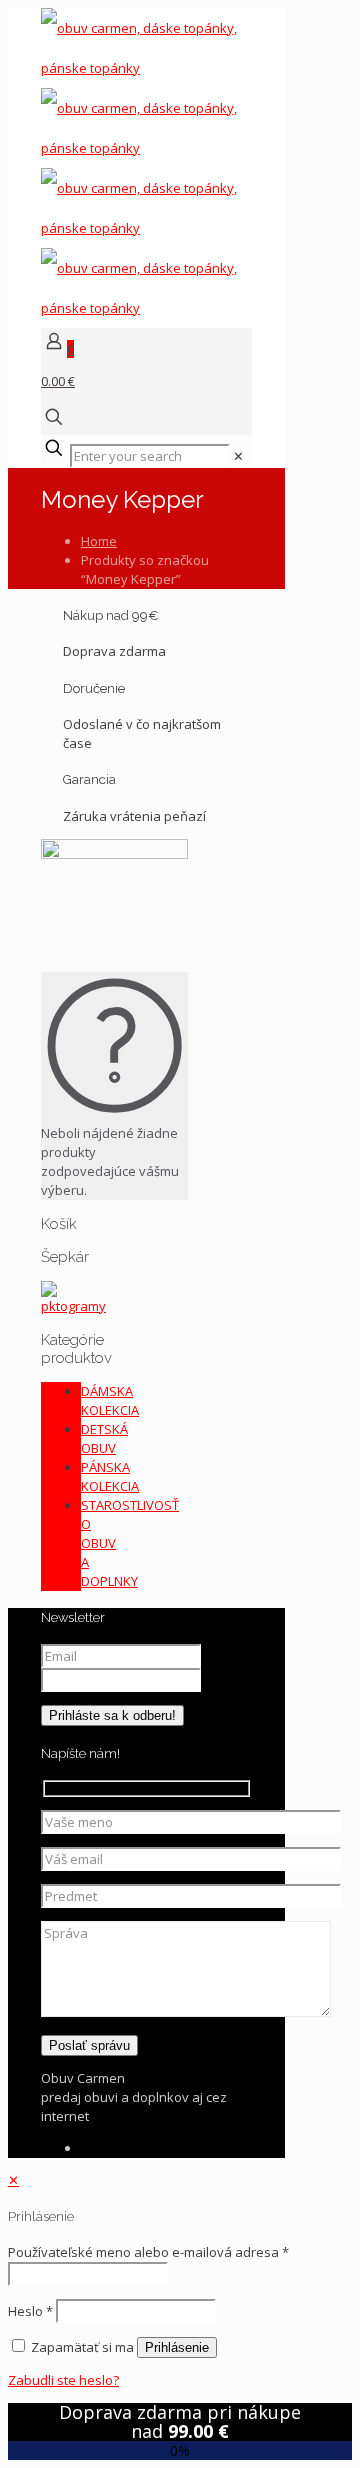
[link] (238, 456)
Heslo (30, 2311)
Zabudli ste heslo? (63, 2380)
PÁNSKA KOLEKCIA (110, 1476)
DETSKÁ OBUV (104, 1438)
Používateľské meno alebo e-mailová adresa (148, 2252)
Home (99, 541)
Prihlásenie (177, 2347)
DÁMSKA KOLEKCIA (110, 1400)
